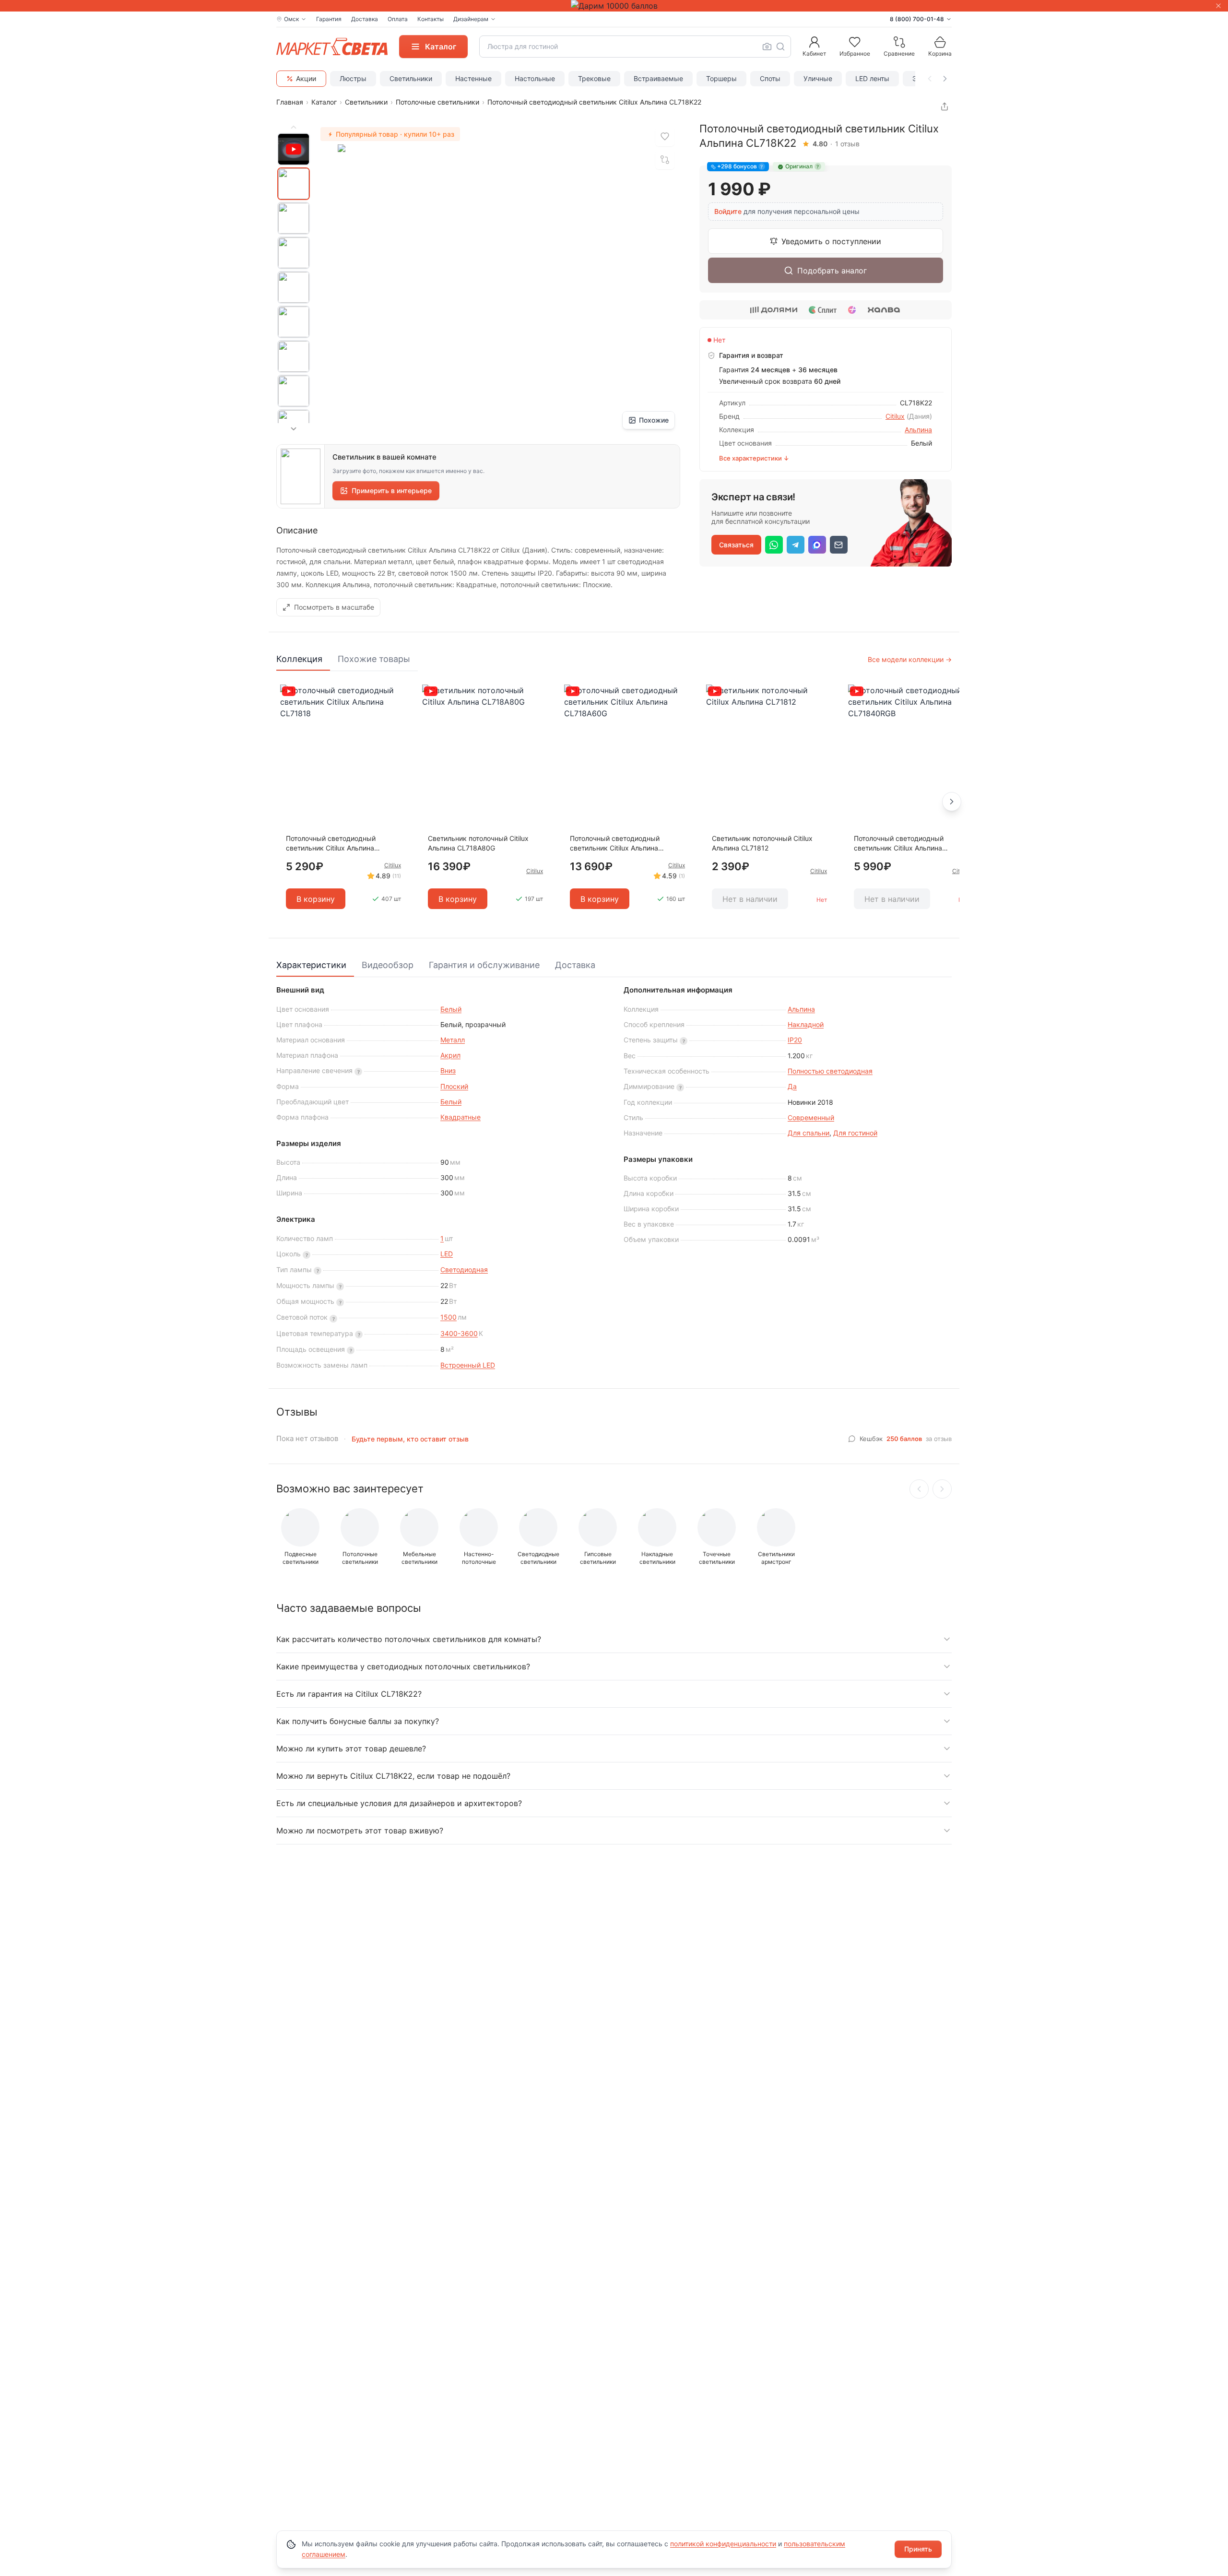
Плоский (454, 1086)
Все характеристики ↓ (754, 458)
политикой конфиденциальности (723, 2544)
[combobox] (635, 47)
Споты (770, 78)
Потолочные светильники (437, 102)
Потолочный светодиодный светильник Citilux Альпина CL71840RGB (899, 844)
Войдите (728, 211)
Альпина (918, 430)
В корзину (316, 899)
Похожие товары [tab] (374, 659)
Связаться (736, 545)
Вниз (448, 1070)
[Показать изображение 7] (294, 391)
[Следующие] (942, 1489)
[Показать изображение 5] (294, 322)
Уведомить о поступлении (831, 241)
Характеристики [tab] (311, 965)
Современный (811, 1117)
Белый (451, 1009)
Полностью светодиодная (830, 1071)
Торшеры (721, 78)
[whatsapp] (774, 545)
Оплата (398, 19)
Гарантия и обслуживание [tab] (484, 965)
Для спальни (809, 1133)
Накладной (806, 1024)
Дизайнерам (471, 19)
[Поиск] (780, 47)
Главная (290, 102)
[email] (839, 545)
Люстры (353, 78)
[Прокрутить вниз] (294, 429)
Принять (918, 2549)
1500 (449, 1317)
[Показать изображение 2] (294, 218)
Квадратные (460, 1117)
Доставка (365, 19)
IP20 (795, 1040)
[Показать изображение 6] (294, 356)
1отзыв (847, 144)
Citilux (895, 416)
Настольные (535, 78)
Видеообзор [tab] (388, 965)
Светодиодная (464, 1270)
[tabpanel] (614, 802)
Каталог (324, 102)
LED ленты (872, 78)
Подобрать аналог (832, 271)
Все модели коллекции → (910, 659)
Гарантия (329, 19)
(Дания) (919, 416)
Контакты (431, 19)
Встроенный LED (468, 1365)
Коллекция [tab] (299, 659)
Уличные (818, 78)
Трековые (594, 78)
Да (792, 1086)
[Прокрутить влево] (930, 79)
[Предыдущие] (919, 1489)
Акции (306, 78)
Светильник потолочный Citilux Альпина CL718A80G (478, 843)
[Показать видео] (294, 149)
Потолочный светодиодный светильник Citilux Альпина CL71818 (331, 844)
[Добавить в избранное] (665, 137)
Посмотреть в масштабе (334, 607)
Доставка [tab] (575, 965)
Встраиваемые (658, 78)
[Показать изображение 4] (294, 287)
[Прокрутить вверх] (294, 127)
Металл (453, 1040)
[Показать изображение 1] (294, 184)
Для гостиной (855, 1133)
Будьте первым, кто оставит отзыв (410, 1439)
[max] (817, 545)
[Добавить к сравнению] (665, 160)
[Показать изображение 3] (294, 253)
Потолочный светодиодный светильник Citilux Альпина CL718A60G (615, 844)
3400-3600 (459, 1333)
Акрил (450, 1055)
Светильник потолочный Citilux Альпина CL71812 (762, 843)
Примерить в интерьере (392, 490)
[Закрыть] (1218, 6)
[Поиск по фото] (767, 47)
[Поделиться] (945, 106)
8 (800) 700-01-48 (917, 19)
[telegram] (796, 545)
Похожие (654, 420)
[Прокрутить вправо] (945, 79)
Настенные (473, 78)
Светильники (411, 78)
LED (447, 1254)
